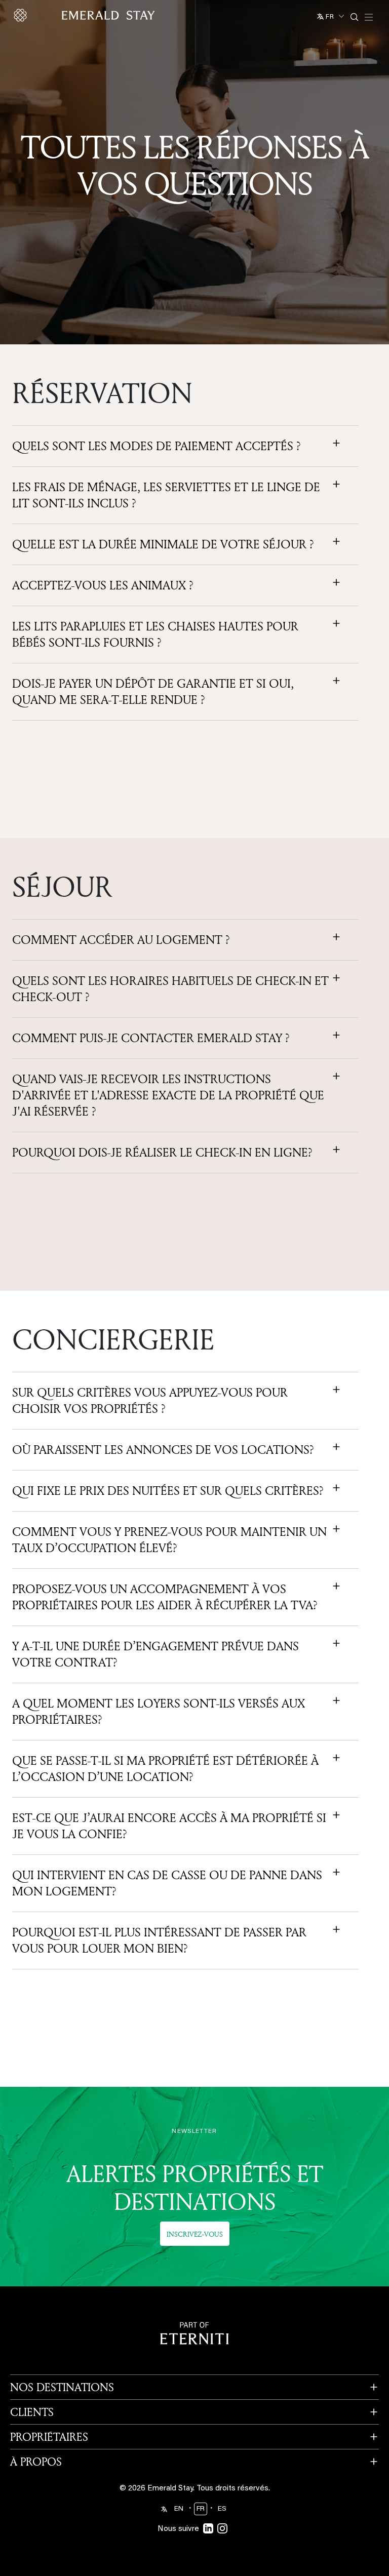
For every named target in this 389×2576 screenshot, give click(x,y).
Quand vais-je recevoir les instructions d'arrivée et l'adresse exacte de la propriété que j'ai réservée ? (168, 1095)
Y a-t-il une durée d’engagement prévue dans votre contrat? (155, 1654)
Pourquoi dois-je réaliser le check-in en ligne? (162, 1153)
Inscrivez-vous (195, 2234)
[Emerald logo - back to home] (86, 15)
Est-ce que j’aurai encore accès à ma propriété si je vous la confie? (169, 1826)
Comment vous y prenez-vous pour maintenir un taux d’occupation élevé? (169, 1540)
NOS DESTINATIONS (62, 2387)
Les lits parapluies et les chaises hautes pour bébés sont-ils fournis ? (155, 635)
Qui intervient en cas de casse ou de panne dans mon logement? (167, 1883)
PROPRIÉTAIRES (49, 2437)
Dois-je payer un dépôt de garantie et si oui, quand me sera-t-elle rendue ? (153, 692)
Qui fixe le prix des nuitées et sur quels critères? (168, 1491)
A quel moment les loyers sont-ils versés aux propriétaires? (159, 1712)
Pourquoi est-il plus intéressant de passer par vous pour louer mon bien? (159, 1940)
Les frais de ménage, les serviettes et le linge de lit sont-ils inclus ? (166, 495)
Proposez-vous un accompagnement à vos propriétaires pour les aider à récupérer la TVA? (165, 1597)
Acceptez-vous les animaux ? (103, 585)
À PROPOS (36, 2462)
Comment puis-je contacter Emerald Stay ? (151, 1038)
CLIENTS (32, 2412)
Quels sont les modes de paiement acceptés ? (157, 446)
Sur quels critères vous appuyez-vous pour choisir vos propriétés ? (150, 1401)
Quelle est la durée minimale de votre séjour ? (163, 544)
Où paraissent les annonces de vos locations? (163, 1450)
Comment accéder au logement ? (121, 940)
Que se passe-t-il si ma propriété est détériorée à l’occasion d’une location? (165, 1769)
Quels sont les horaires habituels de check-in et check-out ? (170, 989)
